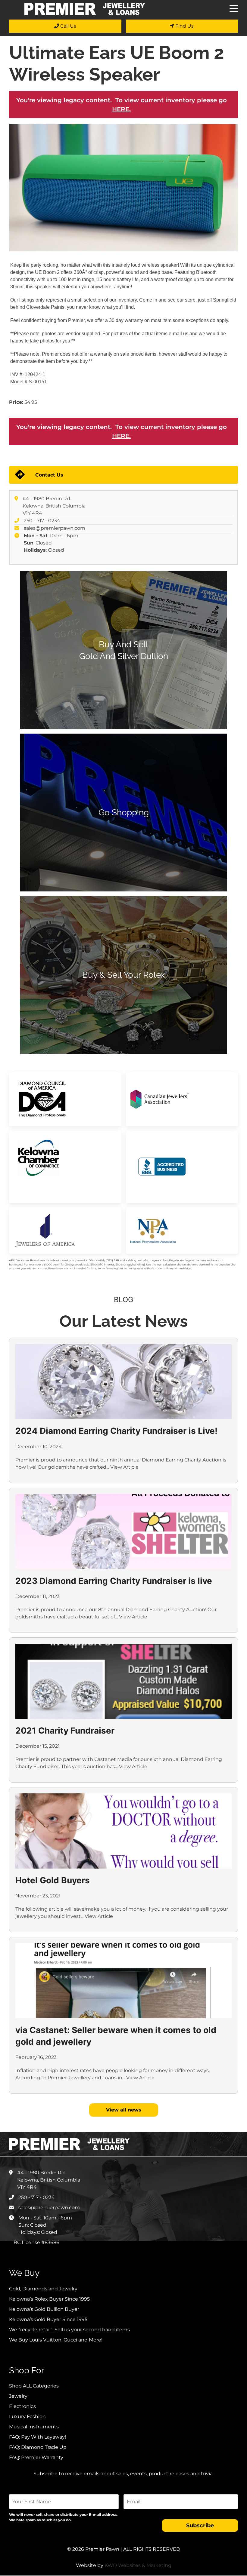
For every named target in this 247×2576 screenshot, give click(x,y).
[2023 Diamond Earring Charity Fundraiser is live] (123, 1532)
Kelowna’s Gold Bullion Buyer (44, 2309)
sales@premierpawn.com (55, 528)
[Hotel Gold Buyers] (123, 1831)
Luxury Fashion (27, 2417)
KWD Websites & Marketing (138, 2565)
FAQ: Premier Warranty (36, 2457)
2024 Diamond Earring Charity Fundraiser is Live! (116, 1431)
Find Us (184, 26)
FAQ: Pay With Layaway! (38, 2437)
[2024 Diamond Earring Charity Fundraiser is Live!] (123, 1382)
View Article (124, 1467)
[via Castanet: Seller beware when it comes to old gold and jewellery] (123, 1981)
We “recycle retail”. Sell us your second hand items (69, 2330)
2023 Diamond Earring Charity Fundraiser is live (114, 1581)
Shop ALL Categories (34, 2386)
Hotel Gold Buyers (53, 1880)
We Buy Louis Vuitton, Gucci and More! (56, 2340)
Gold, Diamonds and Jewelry (43, 2289)
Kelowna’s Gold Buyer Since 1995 (48, 2319)
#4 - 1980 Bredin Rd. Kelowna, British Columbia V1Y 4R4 (54, 506)
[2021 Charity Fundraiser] (123, 1681)
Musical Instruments (34, 2427)
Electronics (22, 2406)
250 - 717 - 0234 (42, 521)
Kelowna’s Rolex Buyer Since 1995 (49, 2299)
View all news (124, 2110)
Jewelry (18, 2396)
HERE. (121, 109)
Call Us (68, 26)
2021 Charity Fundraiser (65, 1731)
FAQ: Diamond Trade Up (38, 2447)
